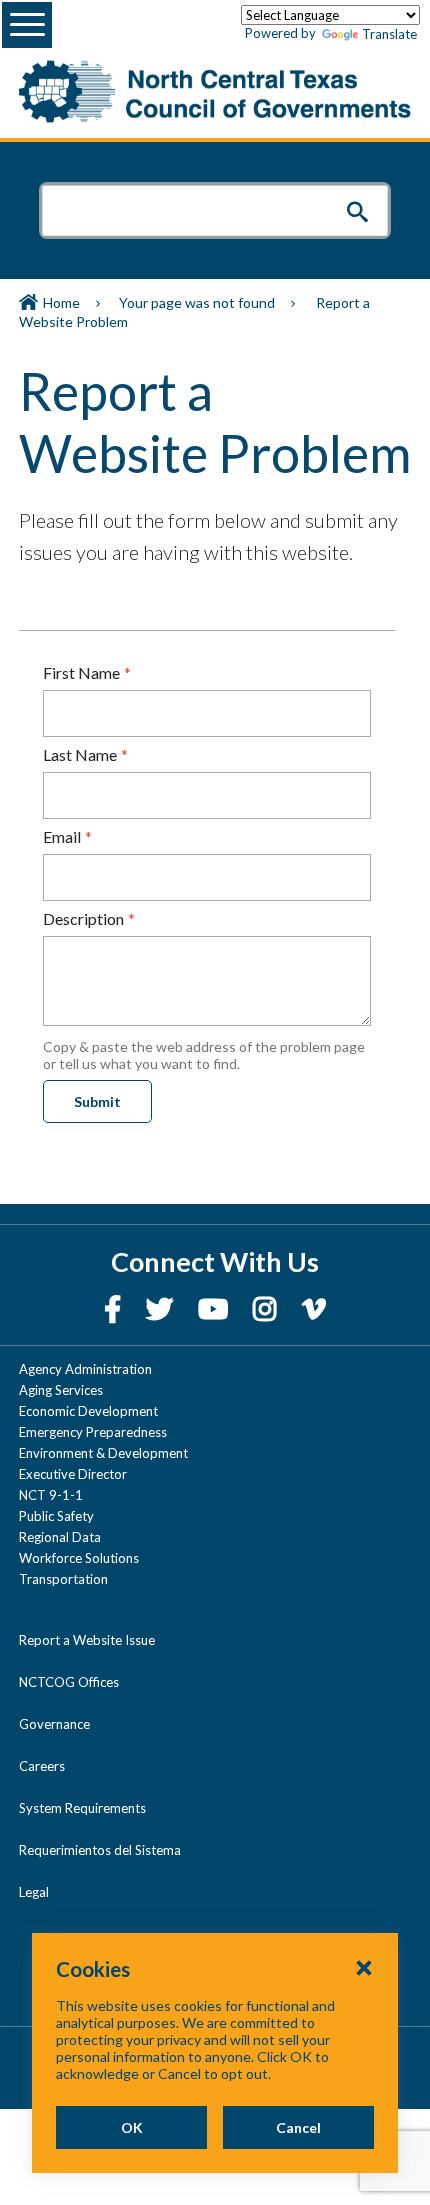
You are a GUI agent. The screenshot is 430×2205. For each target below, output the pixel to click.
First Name (81, 672)
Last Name (80, 754)
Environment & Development (103, 1453)
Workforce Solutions (79, 1558)
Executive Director (73, 1474)
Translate (389, 34)
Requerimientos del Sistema (100, 1850)
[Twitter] (162, 1308)
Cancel (298, 2127)
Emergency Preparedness (93, 1432)
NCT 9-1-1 (51, 1495)
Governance (54, 1724)
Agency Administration (85, 1369)
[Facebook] (115, 1308)
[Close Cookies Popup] (364, 1967)
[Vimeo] (314, 1308)
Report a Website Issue (87, 1640)
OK (132, 2127)
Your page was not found (197, 302)
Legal (34, 1892)
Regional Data (60, 1537)
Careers (42, 1766)
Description (83, 918)
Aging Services (61, 1390)
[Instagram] (267, 1308)
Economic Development (88, 1411)
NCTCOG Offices (69, 1682)
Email (62, 836)
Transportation (63, 1579)
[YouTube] (215, 1308)
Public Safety (56, 1516)
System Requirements (82, 1808)
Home (61, 302)
